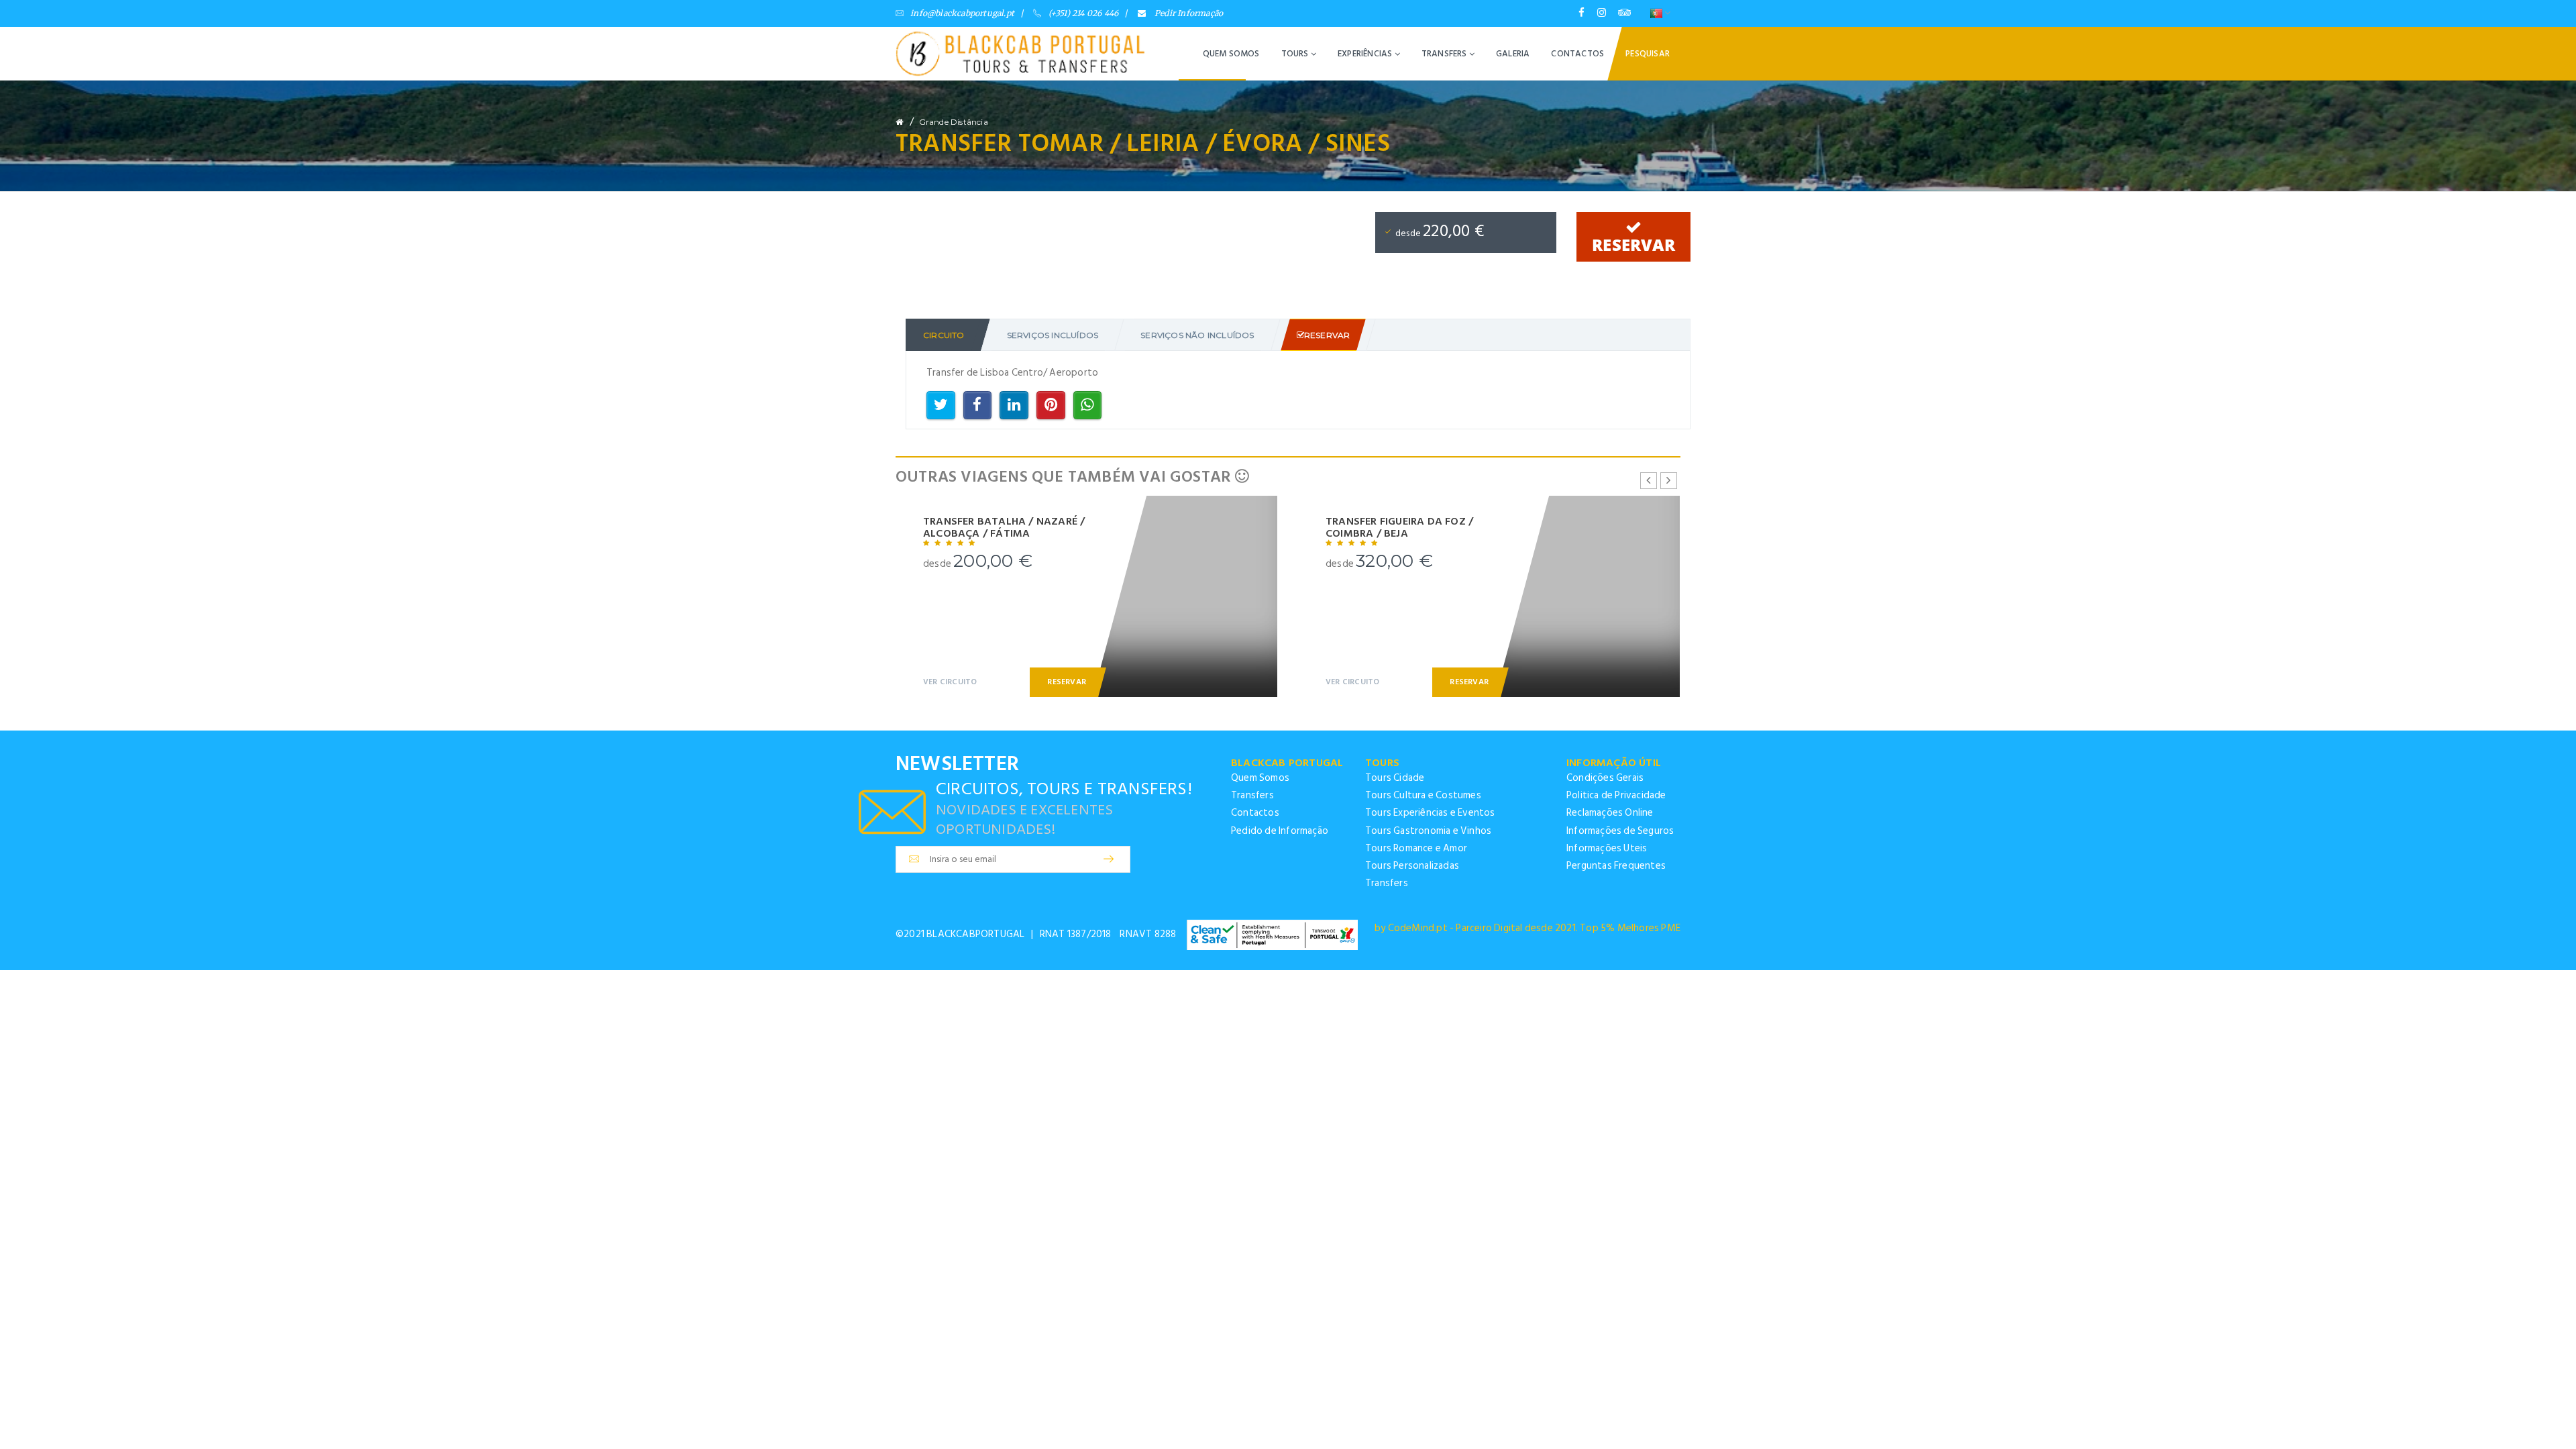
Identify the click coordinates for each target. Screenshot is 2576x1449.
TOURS (1296, 54)
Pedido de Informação (1280, 831)
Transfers (1252, 795)
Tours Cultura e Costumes (1423, 795)
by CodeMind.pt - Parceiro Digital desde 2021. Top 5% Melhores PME (1527, 928)
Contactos (1255, 813)
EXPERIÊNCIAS (1366, 54)
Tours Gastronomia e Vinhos (1428, 831)
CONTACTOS (1577, 54)
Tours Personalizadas (1412, 866)
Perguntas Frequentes (1616, 866)
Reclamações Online (1610, 813)
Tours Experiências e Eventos (1430, 813)
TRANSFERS (1445, 54)
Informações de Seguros (1620, 831)
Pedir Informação (1188, 13)
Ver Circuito (950, 682)
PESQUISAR (1648, 54)
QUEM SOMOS (1231, 54)
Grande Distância (954, 122)
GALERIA (1513, 54)
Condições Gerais (1605, 778)
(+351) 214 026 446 (1083, 13)
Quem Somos (1260, 778)
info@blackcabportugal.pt (962, 13)
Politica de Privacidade (1616, 795)
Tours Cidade (1395, 778)
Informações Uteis (1607, 848)
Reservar (1633, 245)
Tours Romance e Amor (1416, 848)
